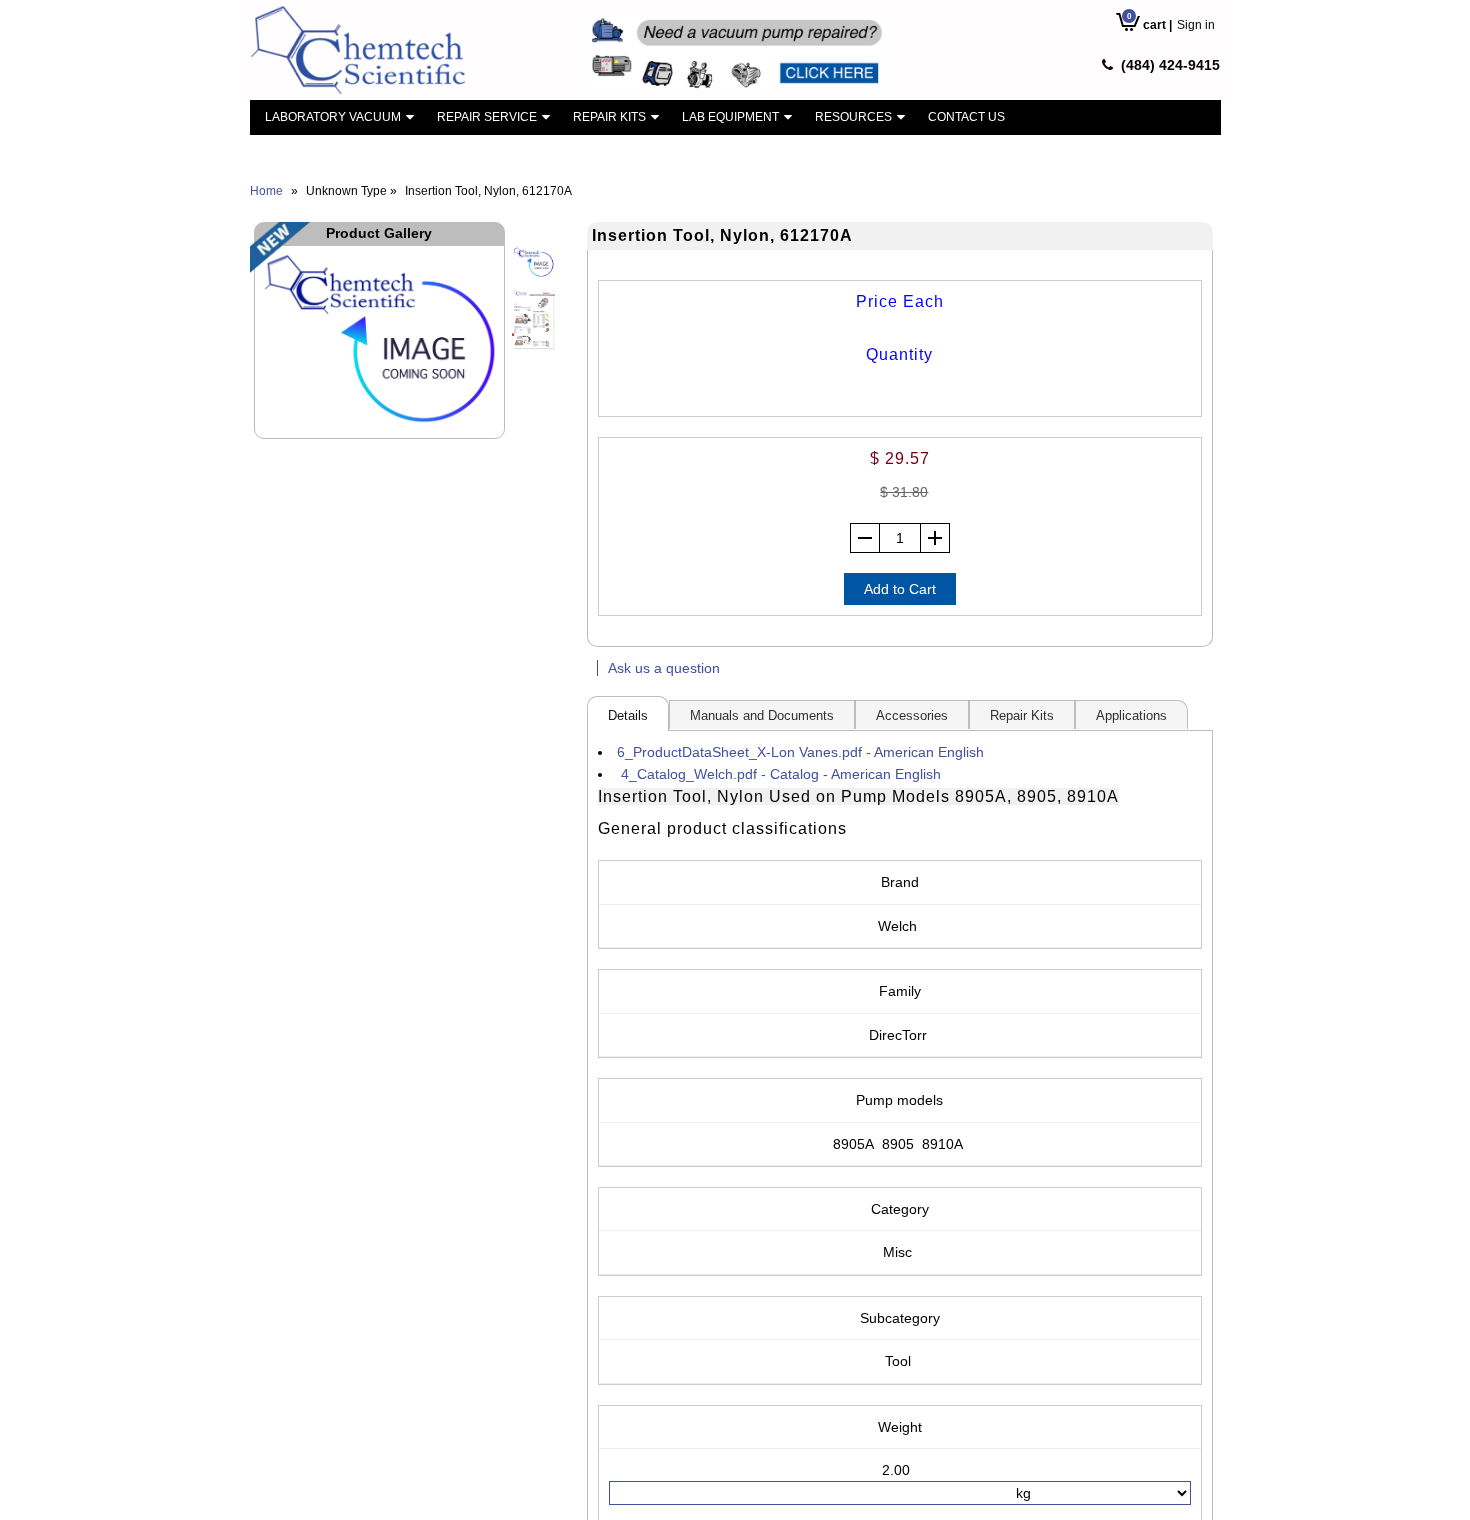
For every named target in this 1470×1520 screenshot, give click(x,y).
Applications (1131, 715)
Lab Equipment (730, 117)
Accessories (912, 715)
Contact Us (966, 117)
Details (628, 715)
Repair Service (487, 117)
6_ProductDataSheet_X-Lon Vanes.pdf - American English (800, 752)
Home (266, 191)
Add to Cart (900, 589)
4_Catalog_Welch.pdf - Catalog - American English (781, 774)
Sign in (1196, 25)
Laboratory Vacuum (333, 117)
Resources (853, 117)
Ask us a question (664, 668)
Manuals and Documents (762, 715)
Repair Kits (609, 117)
